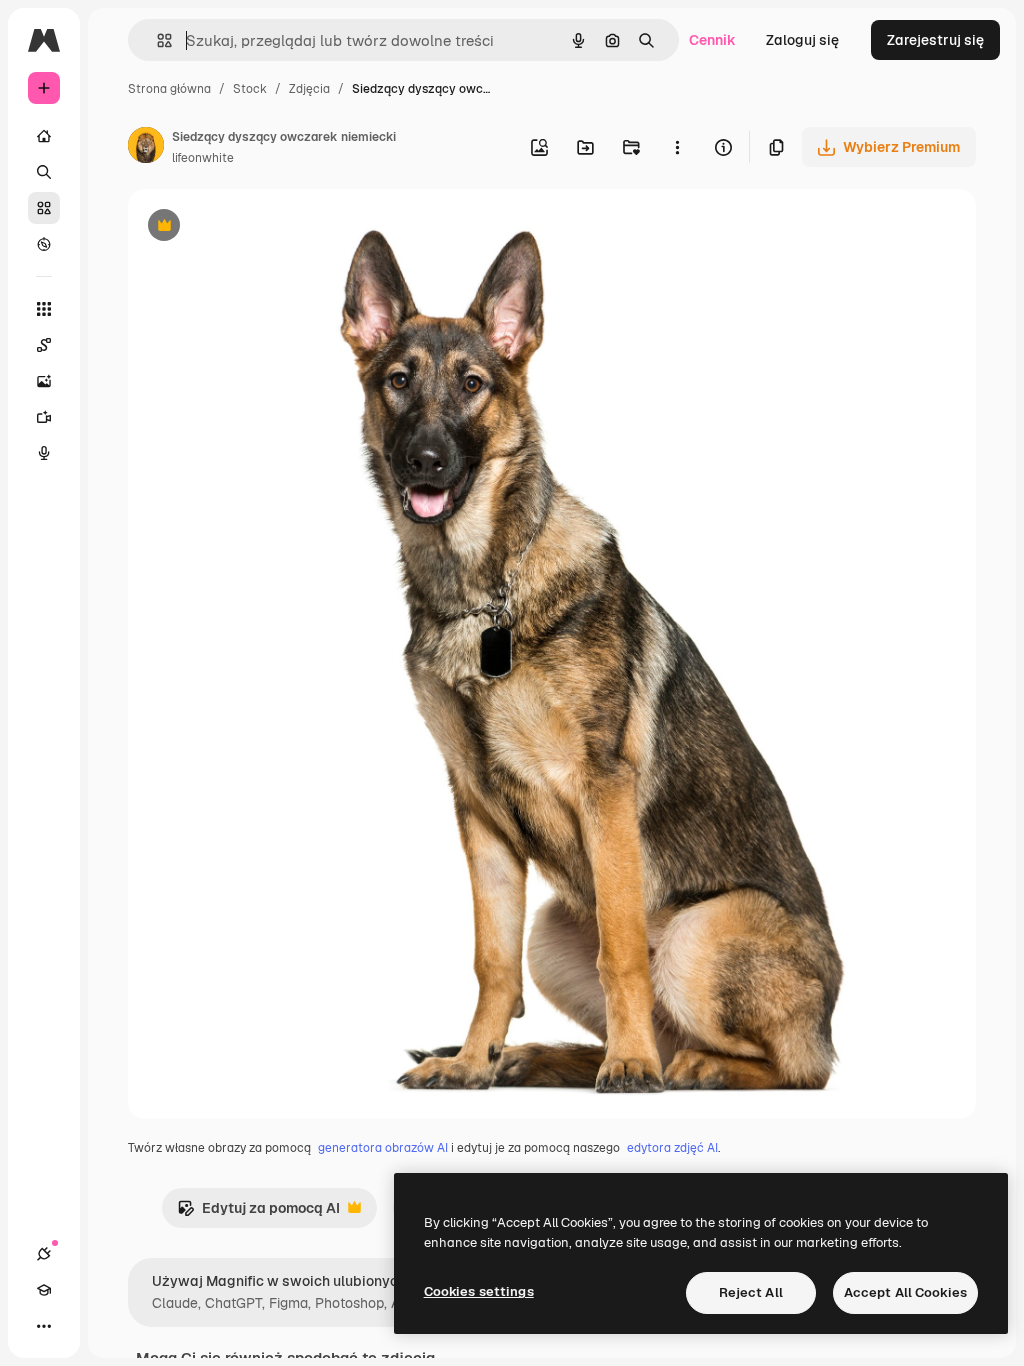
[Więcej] (44, 1326)
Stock (250, 89)
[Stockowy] (44, 208)
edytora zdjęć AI (672, 1148)
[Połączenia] (44, 1254)
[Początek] (44, 136)
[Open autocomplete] (156, 40)
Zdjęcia (309, 89)
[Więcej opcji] (677, 147)
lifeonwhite (203, 158)
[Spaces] (44, 345)
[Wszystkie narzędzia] (44, 309)
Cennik (712, 40)
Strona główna (169, 89)
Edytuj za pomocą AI (258, 1213)
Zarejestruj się (935, 40)
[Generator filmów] (44, 417)
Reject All (751, 1292)
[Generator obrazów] (44, 381)
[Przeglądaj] (44, 244)
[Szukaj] (44, 172)
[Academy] (44, 1290)
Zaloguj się (802, 40)
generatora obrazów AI (383, 1148)
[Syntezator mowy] (44, 453)
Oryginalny (266, 227)
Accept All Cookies (905, 1292)
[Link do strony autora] (146, 148)
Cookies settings (479, 1291)
